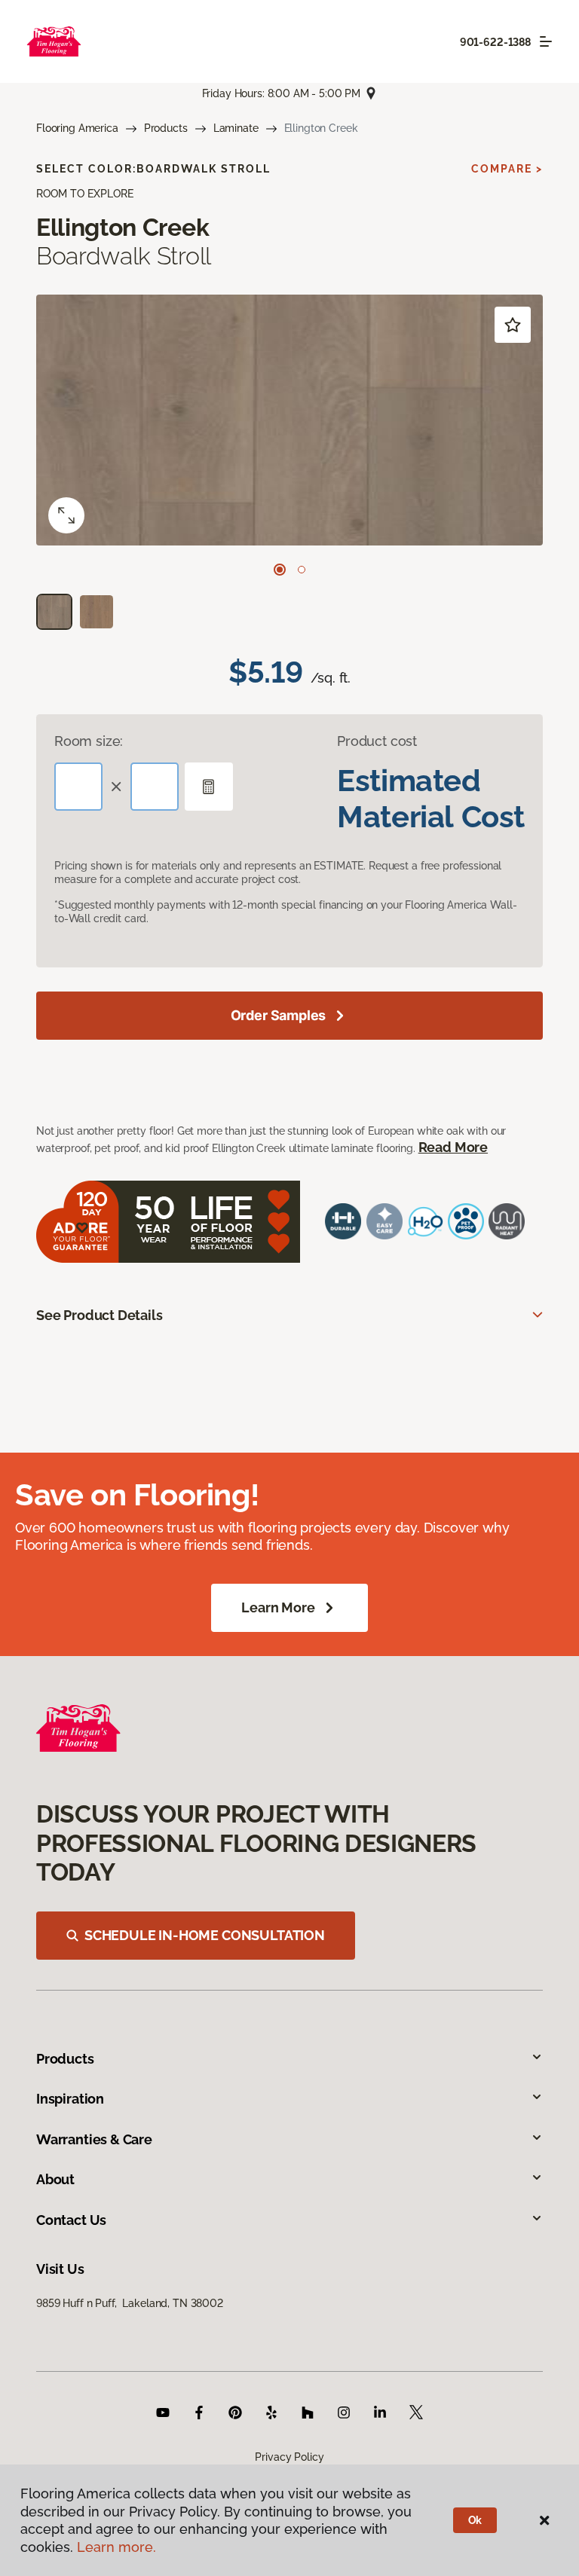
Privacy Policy (289, 2457)
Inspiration (70, 2099)
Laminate (236, 128)
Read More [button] (453, 1147)
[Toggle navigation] (546, 41)
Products (166, 128)
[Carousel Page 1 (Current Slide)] (280, 570)
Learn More (278, 1607)
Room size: (89, 741)
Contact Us (71, 2220)
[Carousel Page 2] (302, 570)
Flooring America (77, 128)
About (55, 2179)
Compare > (507, 169)
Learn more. (116, 2547)
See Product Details (100, 1315)
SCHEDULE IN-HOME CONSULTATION (205, 1935)
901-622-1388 (495, 42)
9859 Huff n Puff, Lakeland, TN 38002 (130, 2303)
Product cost (377, 741)
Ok (475, 2520)
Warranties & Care (94, 2139)
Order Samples (279, 1015)
